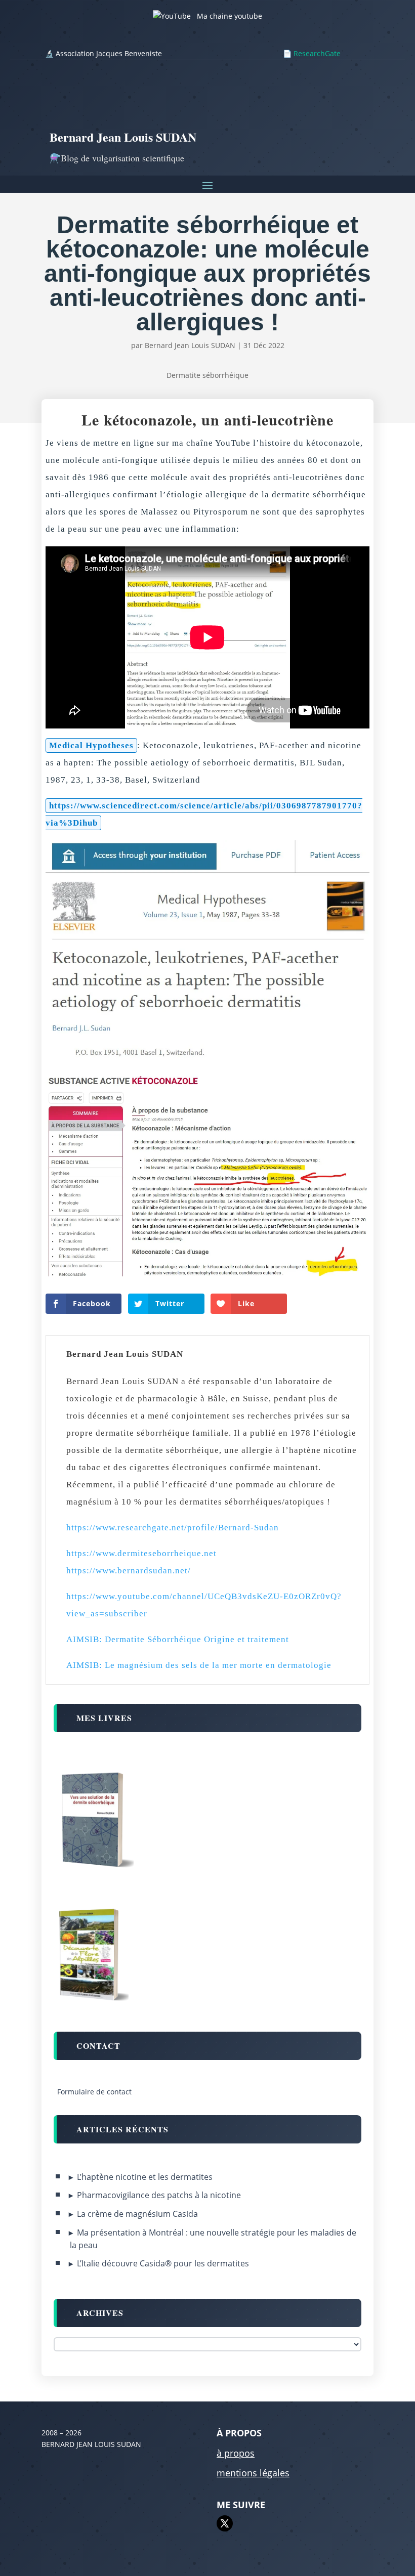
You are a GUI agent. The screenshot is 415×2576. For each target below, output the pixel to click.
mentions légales (253, 2473)
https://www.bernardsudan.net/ (129, 1571)
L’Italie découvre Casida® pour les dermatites (163, 2263)
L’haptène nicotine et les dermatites (145, 2177)
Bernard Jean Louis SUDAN (190, 345)
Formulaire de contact (94, 2092)
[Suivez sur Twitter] (225, 2523)
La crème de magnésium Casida (137, 2214)
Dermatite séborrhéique (207, 375)
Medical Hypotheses (91, 745)
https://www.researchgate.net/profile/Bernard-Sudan (173, 1528)
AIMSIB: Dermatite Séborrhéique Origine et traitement (178, 1639)
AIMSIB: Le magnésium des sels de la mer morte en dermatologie (199, 1665)
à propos (236, 2453)
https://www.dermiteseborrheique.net (141, 1553)
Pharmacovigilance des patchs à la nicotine (159, 2195)
